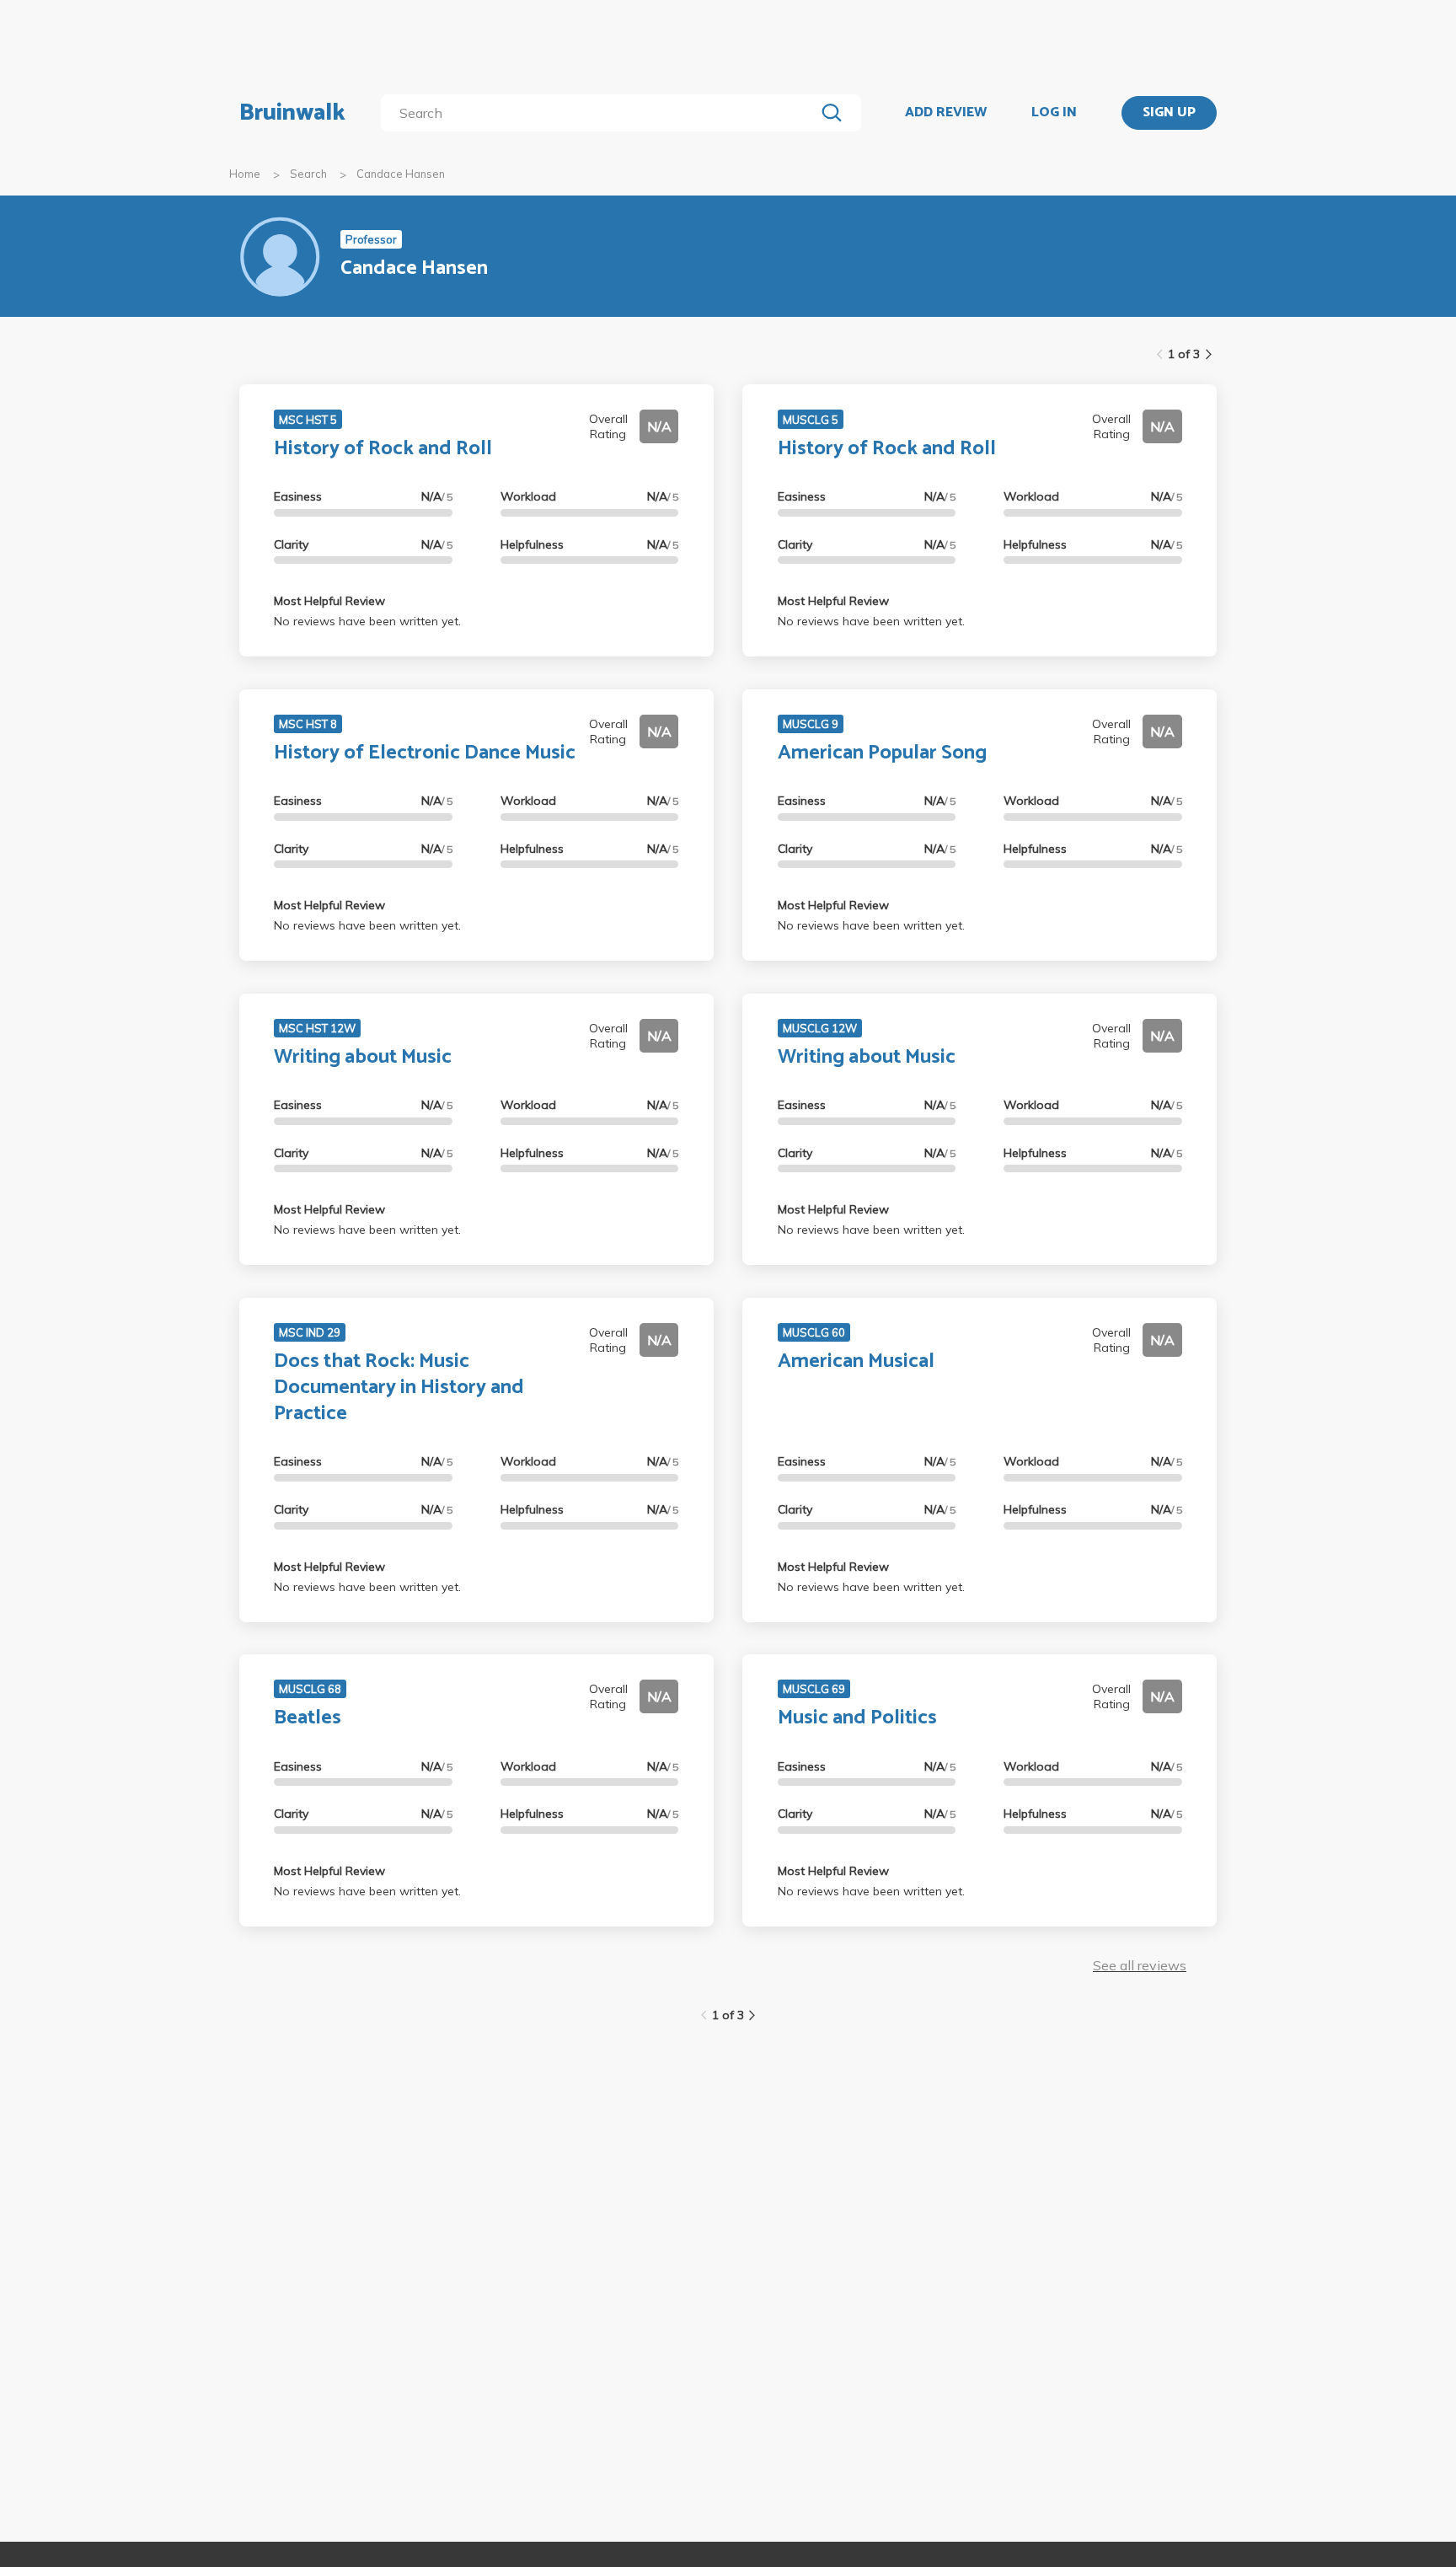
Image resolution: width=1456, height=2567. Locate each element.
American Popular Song (882, 753)
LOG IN (1054, 113)
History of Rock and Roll (383, 449)
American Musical (856, 1361)
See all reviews (1140, 1965)
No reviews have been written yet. (367, 621)
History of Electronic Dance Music (425, 753)
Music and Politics (857, 1718)
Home (245, 174)
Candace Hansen (401, 174)
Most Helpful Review (329, 601)
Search (308, 174)
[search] (601, 113)
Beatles (308, 1718)
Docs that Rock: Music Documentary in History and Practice (399, 1388)
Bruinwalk (292, 113)
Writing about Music (363, 1057)
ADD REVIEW (946, 113)
